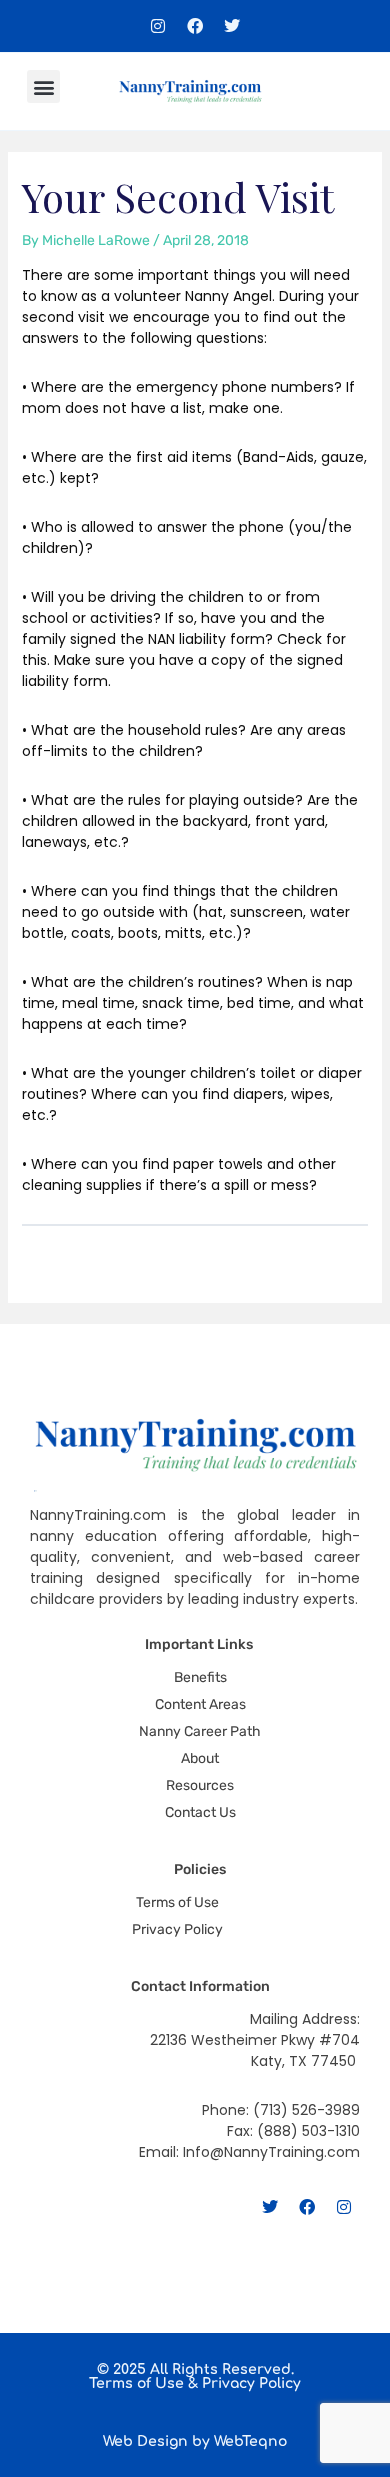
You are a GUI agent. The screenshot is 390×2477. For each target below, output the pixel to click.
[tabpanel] (195, 730)
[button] (43, 86)
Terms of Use (136, 2383)
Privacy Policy (251, 2383)
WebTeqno (250, 2441)
